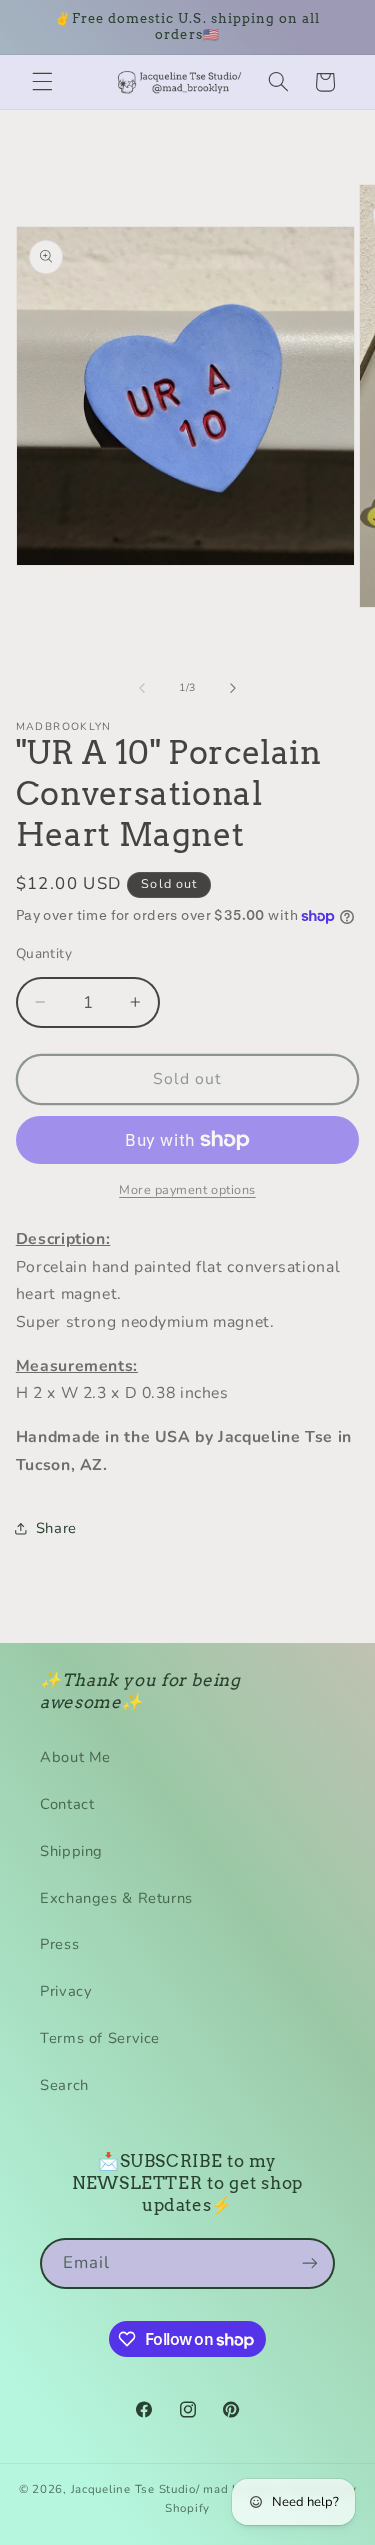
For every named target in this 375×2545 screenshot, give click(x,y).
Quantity (44, 953)
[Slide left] (142, 688)
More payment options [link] (187, 1189)
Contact (67, 1804)
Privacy (66, 1991)
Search (64, 2085)
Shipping (71, 1851)
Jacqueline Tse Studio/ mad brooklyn (177, 2489)
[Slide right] (233, 688)
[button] (42, 82)
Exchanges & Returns (116, 1898)
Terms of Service (100, 2038)
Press (59, 1944)
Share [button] (56, 1528)
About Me (75, 1757)
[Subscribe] (310, 2263)
